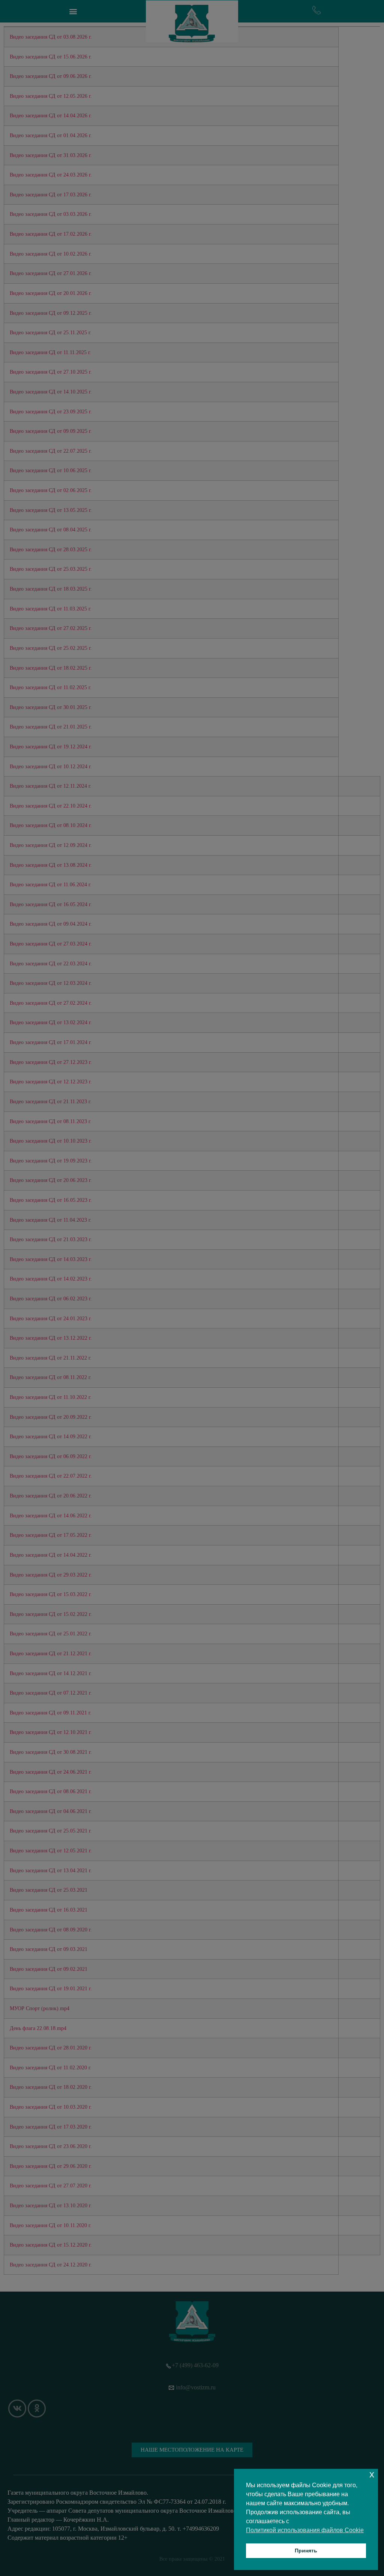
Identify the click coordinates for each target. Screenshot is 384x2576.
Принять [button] (306, 2551)
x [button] (372, 2474)
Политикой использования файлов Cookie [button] (305, 2530)
